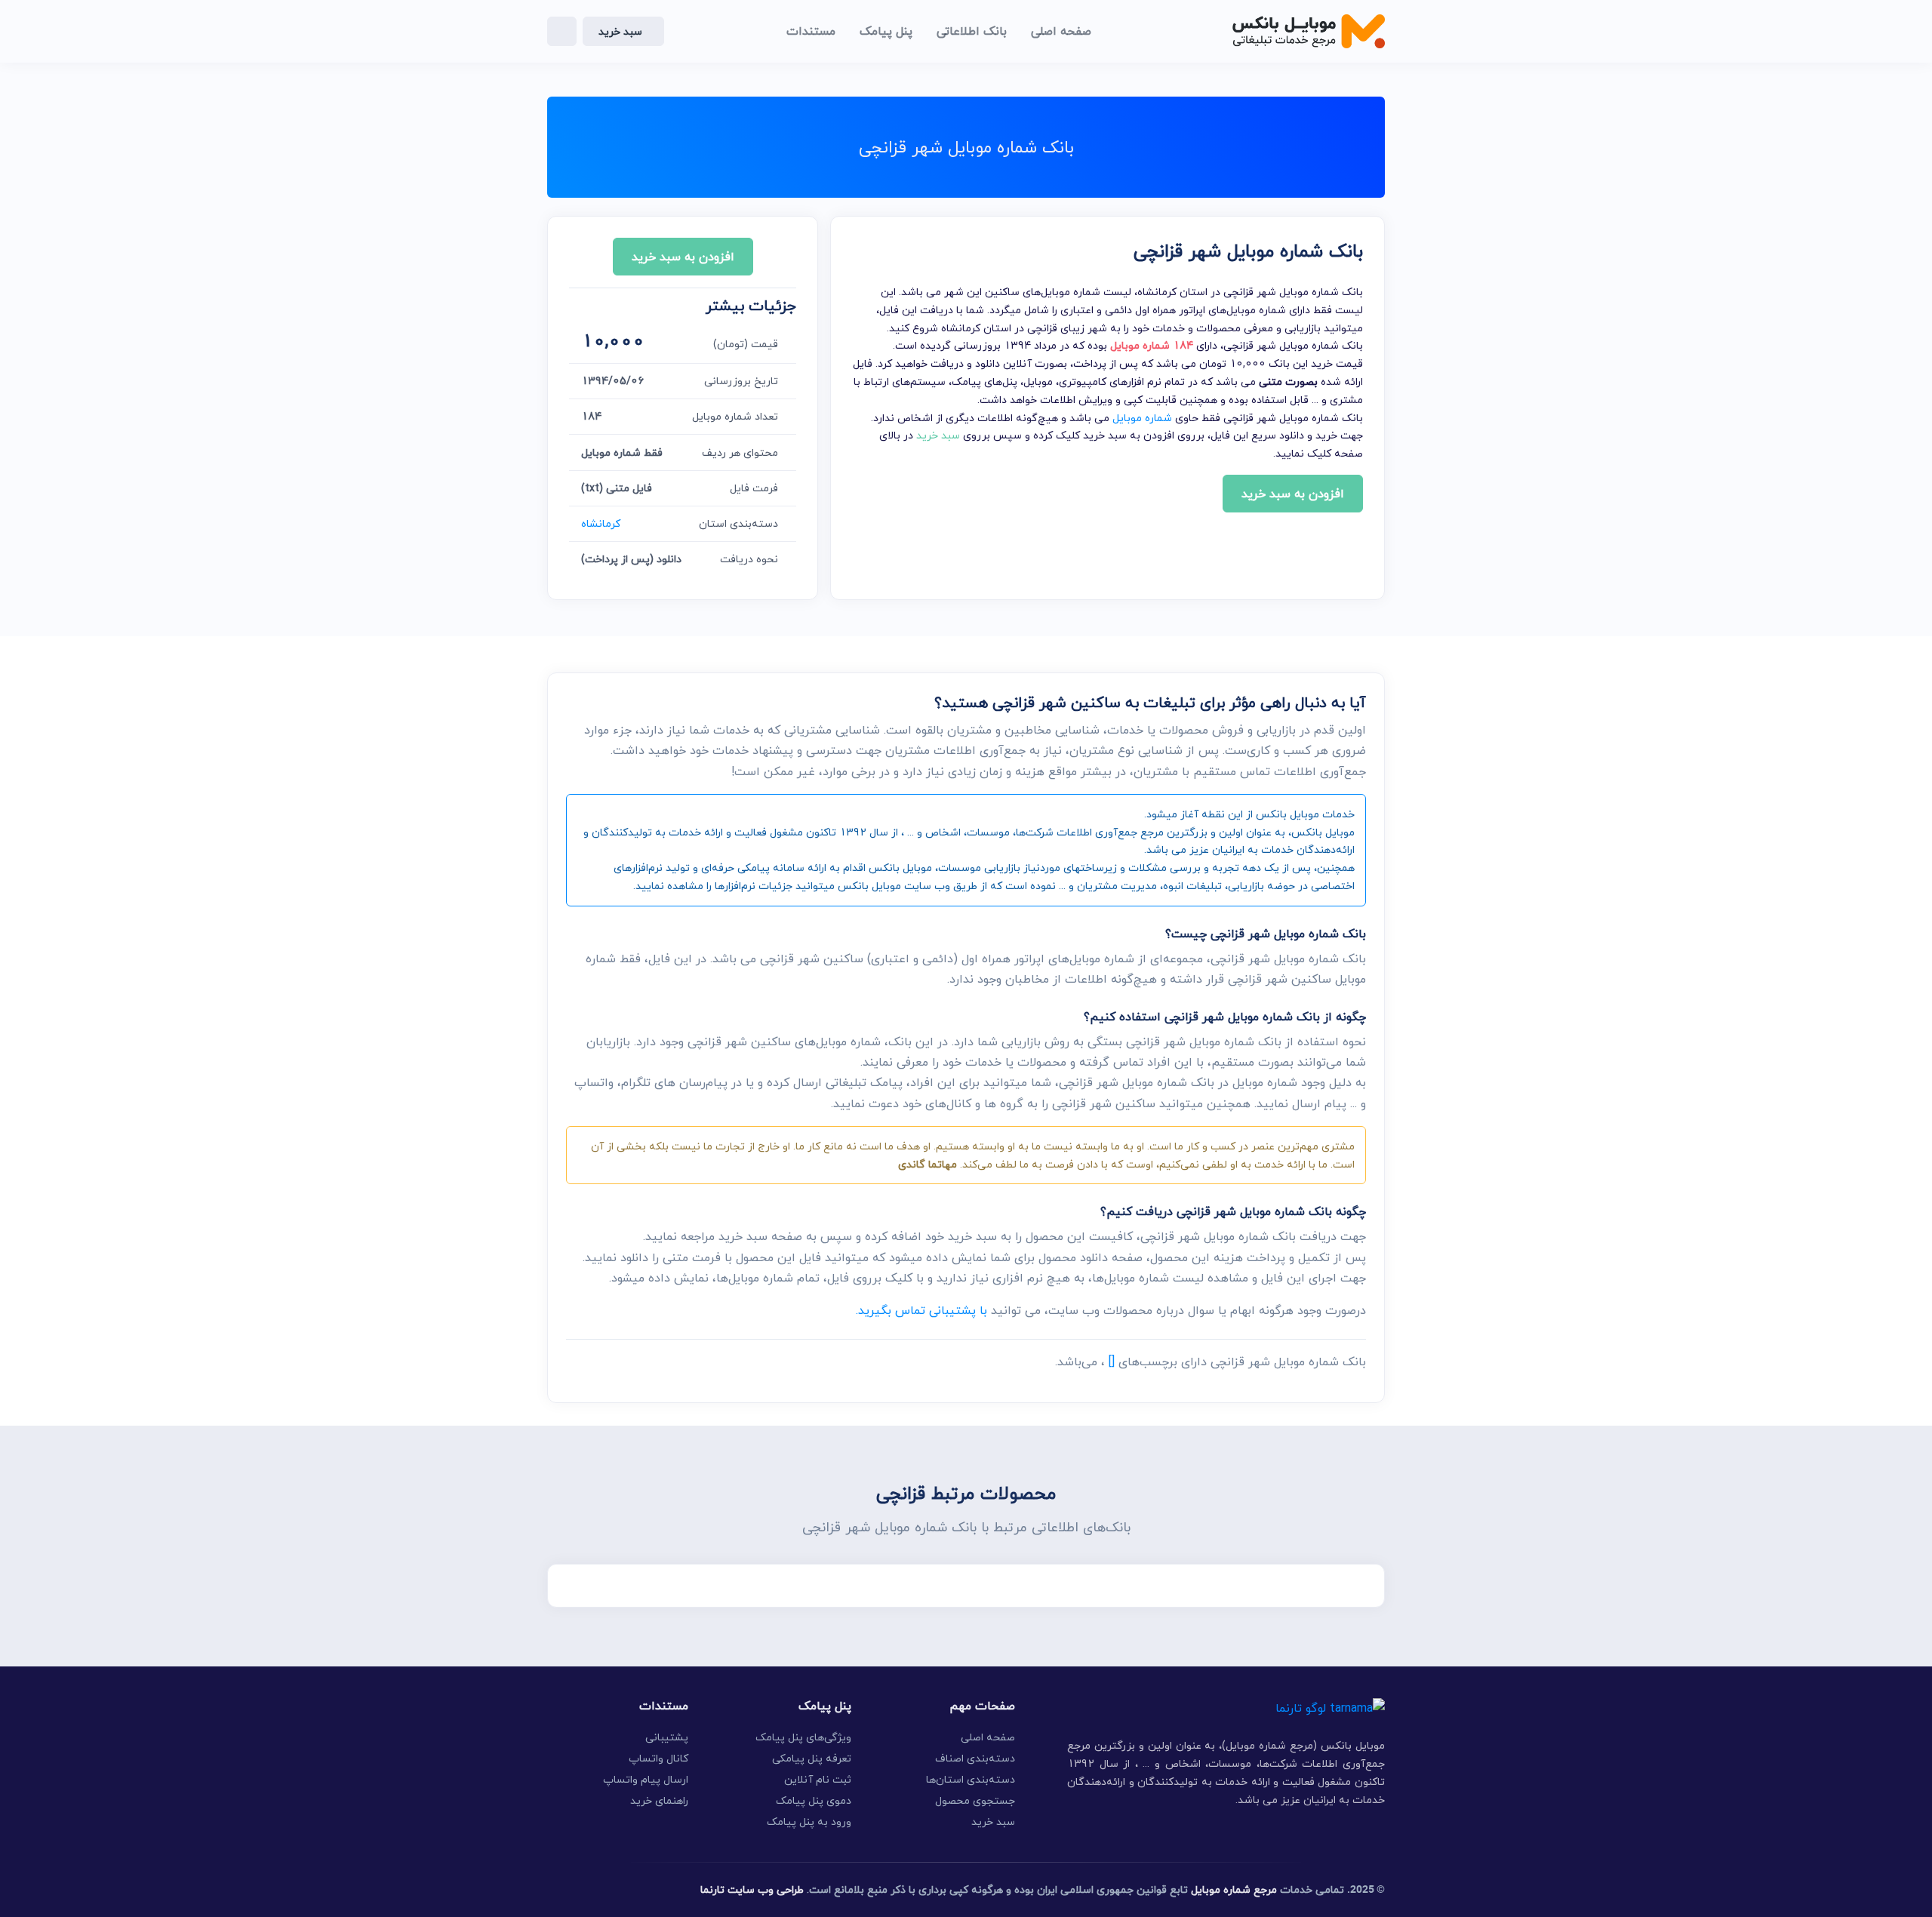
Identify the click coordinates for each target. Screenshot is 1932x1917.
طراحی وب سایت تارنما (752, 1889)
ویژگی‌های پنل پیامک (803, 1737)
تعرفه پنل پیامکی (812, 1758)
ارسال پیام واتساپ (646, 1779)
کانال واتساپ (658, 1758)
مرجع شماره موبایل (1234, 1889)
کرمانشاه (601, 523)
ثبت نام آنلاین (818, 1779)
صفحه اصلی (988, 1737)
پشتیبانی (667, 1737)
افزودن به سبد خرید (1293, 494)
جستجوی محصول (975, 1800)
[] (1112, 1362)
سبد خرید (620, 31)
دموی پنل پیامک (814, 1800)
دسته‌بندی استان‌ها (971, 1779)
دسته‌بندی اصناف (975, 1758)
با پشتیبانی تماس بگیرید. (921, 1310)
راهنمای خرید (659, 1800)
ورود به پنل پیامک (809, 1822)
